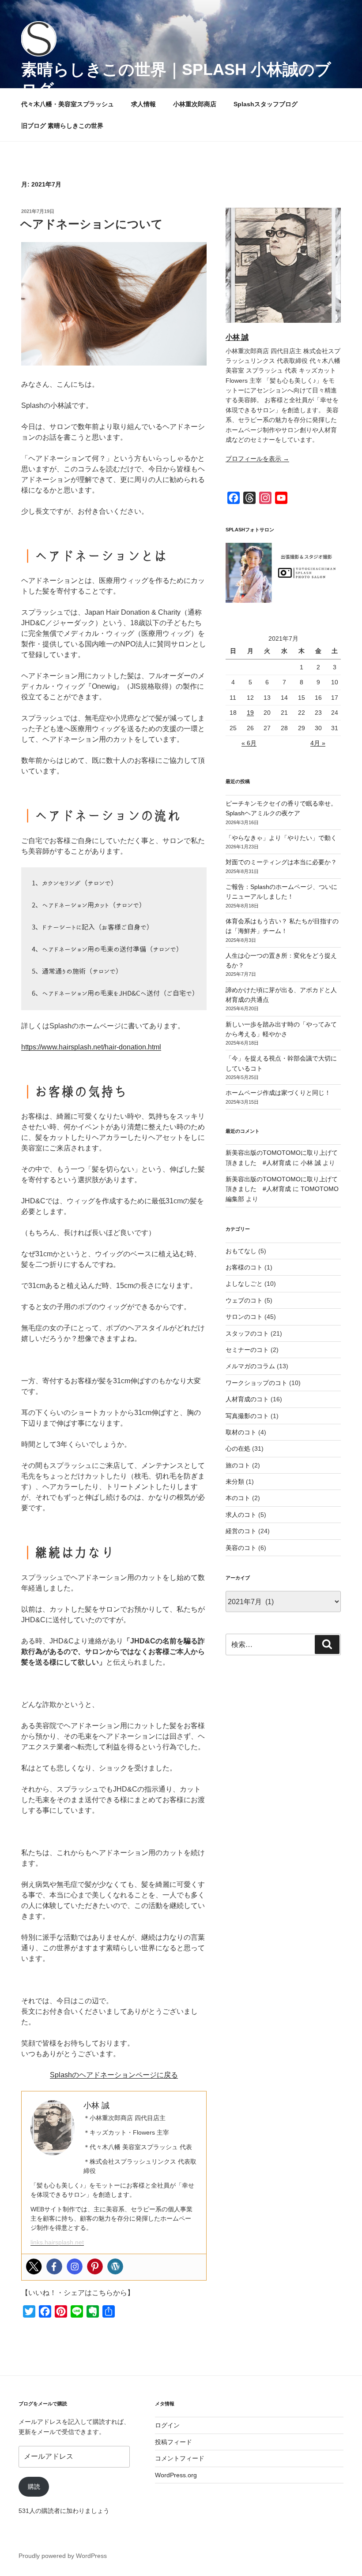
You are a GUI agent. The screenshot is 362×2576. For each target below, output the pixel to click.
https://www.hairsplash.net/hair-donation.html (91, 1047)
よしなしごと (244, 1284)
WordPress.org (176, 2475)
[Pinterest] (95, 2266)
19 (250, 713)
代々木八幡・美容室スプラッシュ (68, 104)
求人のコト (241, 1515)
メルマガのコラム (250, 1366)
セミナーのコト (247, 1350)
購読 (34, 2486)
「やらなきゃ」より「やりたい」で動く (281, 838)
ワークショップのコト (256, 1383)
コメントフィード (180, 2458)
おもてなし (241, 1251)
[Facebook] (54, 2266)
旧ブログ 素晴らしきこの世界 (62, 126)
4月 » (318, 743)
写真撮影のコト (247, 1416)
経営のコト (241, 1531)
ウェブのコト (244, 1300)
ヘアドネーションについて (92, 224)
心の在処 (238, 1449)
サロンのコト (244, 1317)
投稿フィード (173, 2442)
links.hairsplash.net (57, 2242)
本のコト (238, 1498)
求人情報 (143, 104)
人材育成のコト (247, 1399)
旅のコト (238, 1465)
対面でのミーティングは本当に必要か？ (281, 862)
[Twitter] (34, 2266)
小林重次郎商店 (195, 104)
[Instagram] (75, 2266)
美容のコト (241, 1548)
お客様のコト (244, 1267)
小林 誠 (237, 337)
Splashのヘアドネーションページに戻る (114, 2075)
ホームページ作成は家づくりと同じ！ (278, 1093)
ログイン (167, 2425)
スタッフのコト (247, 1333)
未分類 (235, 1482)
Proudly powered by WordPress (63, 2556)
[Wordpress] (115, 2266)
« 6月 (249, 743)
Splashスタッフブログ (266, 104)
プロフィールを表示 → (257, 459)
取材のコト (241, 1432)
